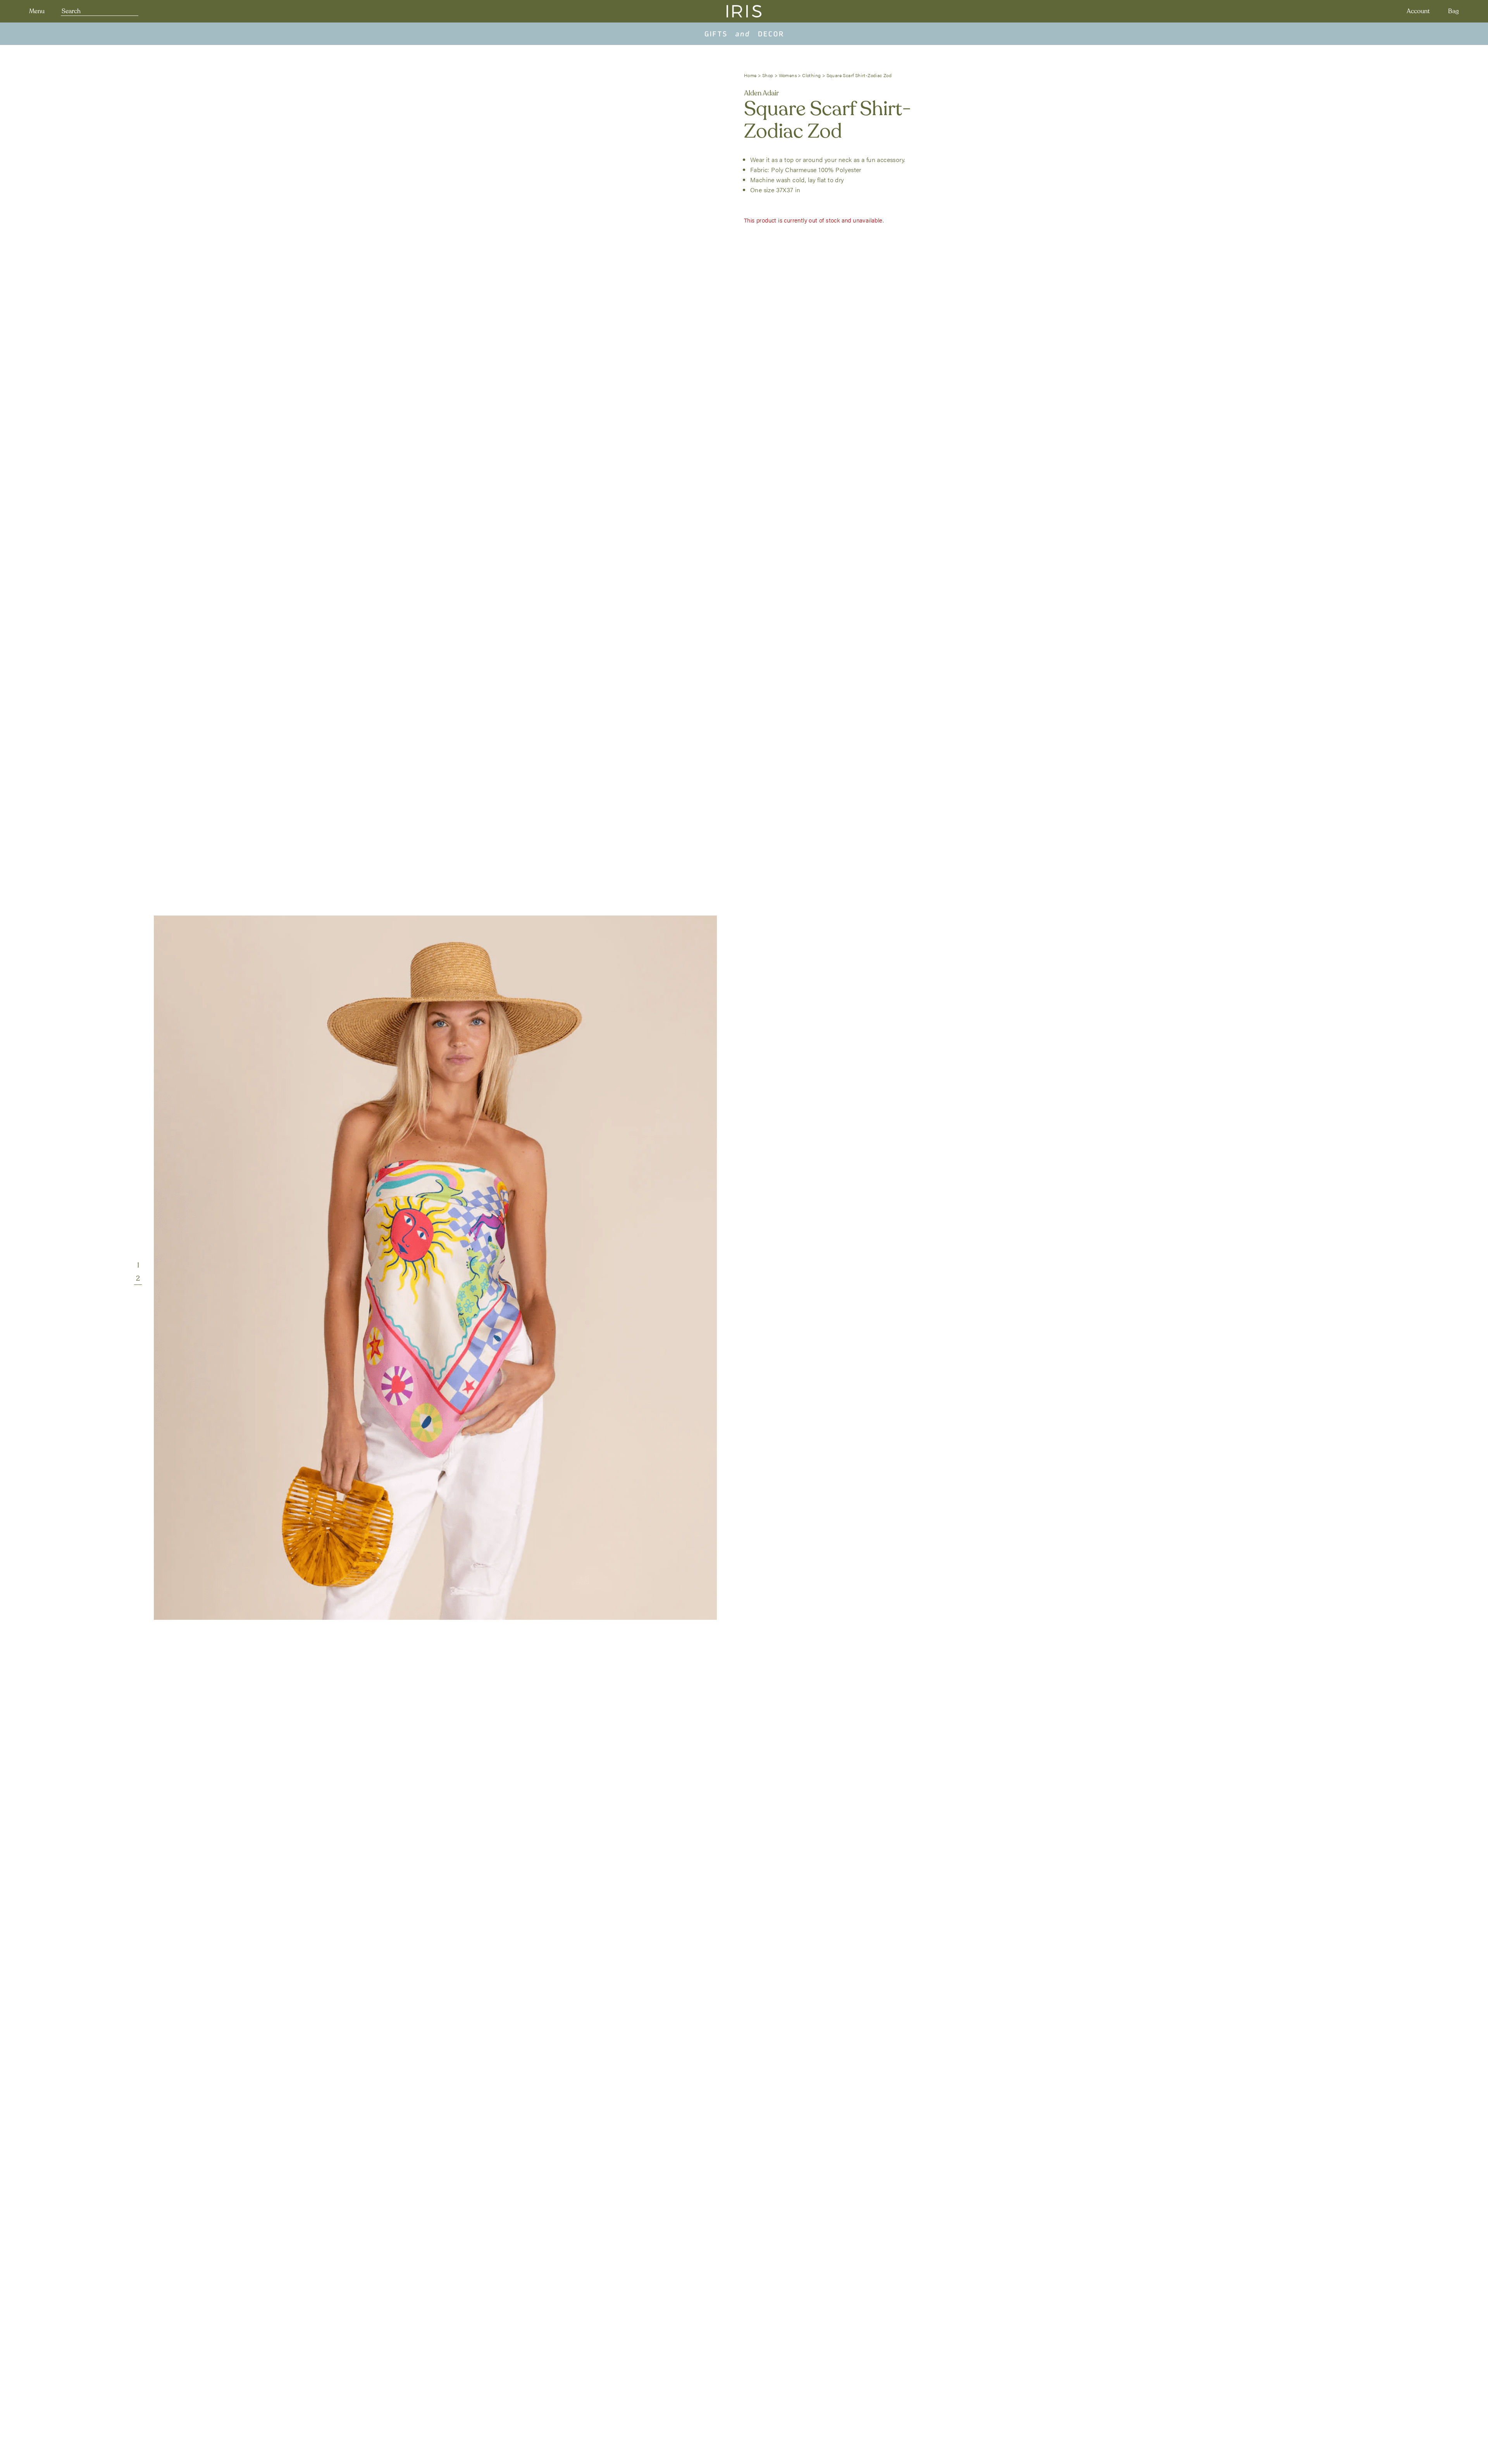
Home (750, 75)
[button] (138, 1265)
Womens (788, 75)
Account (1418, 11)
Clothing (811, 75)
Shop (768, 75)
